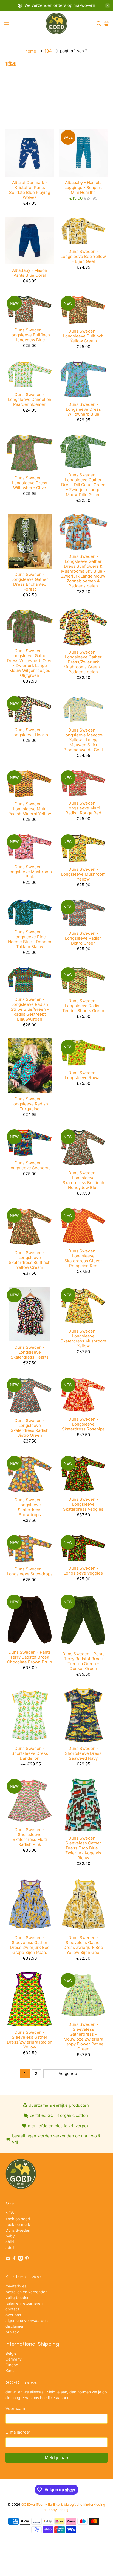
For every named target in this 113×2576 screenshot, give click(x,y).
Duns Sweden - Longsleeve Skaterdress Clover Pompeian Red (83, 1258)
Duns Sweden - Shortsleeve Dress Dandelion (30, 1753)
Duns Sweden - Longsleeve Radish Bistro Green (83, 938)
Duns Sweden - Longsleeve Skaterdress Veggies (83, 1504)
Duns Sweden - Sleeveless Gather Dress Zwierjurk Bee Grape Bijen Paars (30, 1945)
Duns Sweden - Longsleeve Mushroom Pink (30, 872)
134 (48, 51)
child (10, 2242)
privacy (12, 2332)
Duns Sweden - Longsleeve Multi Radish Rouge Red (83, 808)
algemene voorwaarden (27, 2320)
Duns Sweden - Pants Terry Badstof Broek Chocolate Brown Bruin (30, 1657)
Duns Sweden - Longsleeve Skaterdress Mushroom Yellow (83, 1338)
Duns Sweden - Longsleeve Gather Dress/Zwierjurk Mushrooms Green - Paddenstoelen (83, 662)
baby (10, 2236)
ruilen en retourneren (24, 2303)
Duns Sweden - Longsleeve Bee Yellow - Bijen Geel (83, 256)
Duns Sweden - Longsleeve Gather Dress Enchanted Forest (30, 582)
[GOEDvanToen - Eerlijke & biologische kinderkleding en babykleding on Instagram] (21, 2259)
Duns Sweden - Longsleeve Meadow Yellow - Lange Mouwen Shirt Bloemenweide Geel (83, 740)
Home (31, 51)
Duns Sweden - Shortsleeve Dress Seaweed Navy (83, 1753)
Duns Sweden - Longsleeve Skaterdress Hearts (30, 1352)
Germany (14, 2359)
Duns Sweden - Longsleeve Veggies (83, 1571)
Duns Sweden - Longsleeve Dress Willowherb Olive (30, 483)
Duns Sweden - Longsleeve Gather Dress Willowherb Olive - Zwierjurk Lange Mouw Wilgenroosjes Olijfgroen (30, 663)
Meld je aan (56, 2458)
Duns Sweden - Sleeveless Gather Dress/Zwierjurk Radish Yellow (30, 2040)
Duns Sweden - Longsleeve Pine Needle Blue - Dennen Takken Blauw (30, 939)
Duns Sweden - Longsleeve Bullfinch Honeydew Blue (30, 335)
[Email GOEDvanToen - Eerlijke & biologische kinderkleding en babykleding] (8, 2259)
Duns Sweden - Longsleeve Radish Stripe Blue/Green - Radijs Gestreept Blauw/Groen (30, 1009)
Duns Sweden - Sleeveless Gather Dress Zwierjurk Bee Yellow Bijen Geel (83, 1945)
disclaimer (15, 2326)
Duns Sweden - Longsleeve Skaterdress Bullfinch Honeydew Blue (83, 1180)
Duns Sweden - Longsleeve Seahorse (30, 1165)
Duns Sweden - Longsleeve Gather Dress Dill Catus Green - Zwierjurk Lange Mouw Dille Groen (83, 485)
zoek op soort (18, 2219)
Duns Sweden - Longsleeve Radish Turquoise (30, 1104)
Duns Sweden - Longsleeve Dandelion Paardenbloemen (30, 399)
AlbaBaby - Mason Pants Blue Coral (30, 273)
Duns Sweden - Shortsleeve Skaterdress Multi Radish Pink (30, 1837)
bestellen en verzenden (26, 2292)
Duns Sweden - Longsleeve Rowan (83, 1075)
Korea (11, 2370)
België (11, 2353)
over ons (13, 2315)
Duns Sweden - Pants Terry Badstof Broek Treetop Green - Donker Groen (83, 1661)
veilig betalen (17, 2297)
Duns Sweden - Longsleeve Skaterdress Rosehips (83, 1424)
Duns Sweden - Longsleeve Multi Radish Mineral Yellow (30, 809)
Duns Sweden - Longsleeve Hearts (30, 732)
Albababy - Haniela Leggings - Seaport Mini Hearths (83, 187)
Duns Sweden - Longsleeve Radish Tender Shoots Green (83, 1006)
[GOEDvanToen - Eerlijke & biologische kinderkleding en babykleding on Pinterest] (27, 2259)
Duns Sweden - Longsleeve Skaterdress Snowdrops (30, 1507)
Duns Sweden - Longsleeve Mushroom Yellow (83, 874)
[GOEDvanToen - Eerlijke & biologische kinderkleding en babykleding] (56, 24)
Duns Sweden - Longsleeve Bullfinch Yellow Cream (83, 336)
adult (10, 2247)
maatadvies (16, 2286)
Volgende (68, 2074)
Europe (12, 2365)
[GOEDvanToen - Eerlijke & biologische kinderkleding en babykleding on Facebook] (14, 2259)
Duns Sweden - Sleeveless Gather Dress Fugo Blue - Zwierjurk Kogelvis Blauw (83, 1848)
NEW (10, 2213)
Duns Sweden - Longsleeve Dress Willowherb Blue (83, 409)
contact (12, 2309)
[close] (108, 6)
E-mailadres (18, 2432)
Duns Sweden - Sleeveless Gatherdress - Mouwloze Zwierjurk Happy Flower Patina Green (83, 2037)
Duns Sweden (18, 2230)
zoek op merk (18, 2224)
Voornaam (15, 2409)
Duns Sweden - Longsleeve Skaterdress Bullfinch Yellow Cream (30, 1260)
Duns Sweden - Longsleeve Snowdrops (30, 1571)
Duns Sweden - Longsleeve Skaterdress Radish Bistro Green (30, 1428)
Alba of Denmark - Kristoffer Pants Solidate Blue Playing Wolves (30, 190)
